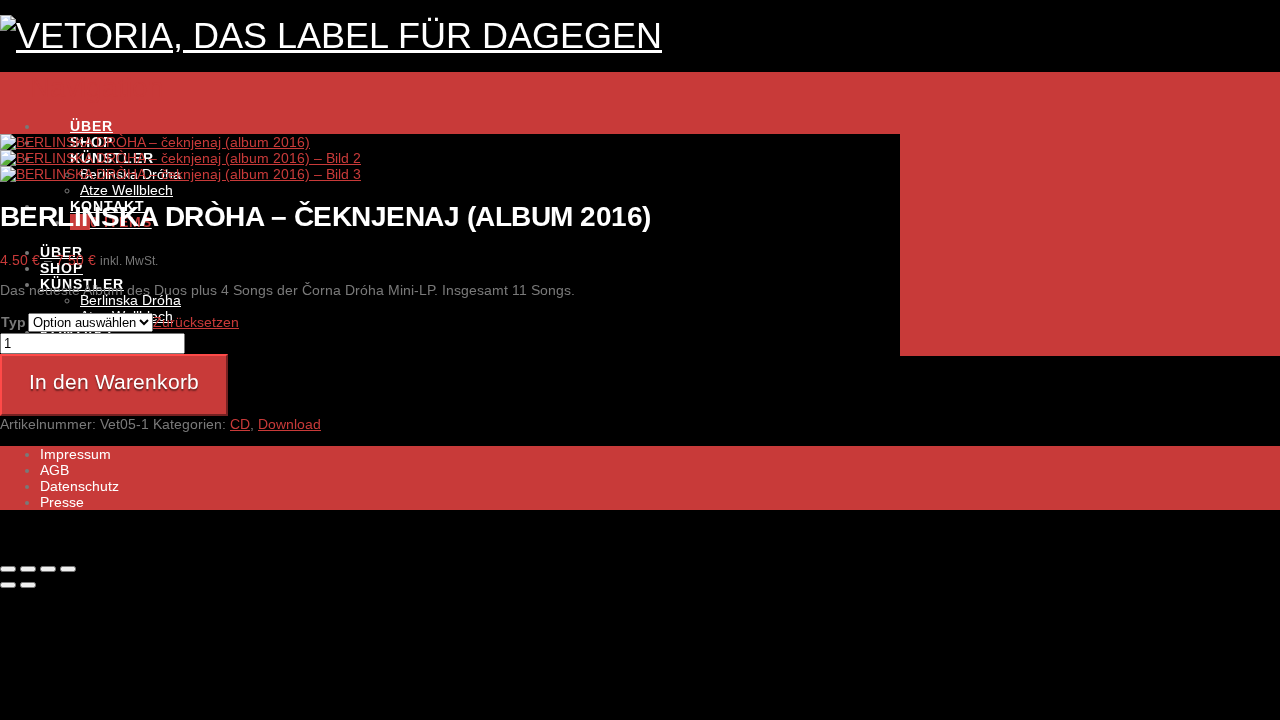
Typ (13, 322)
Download (289, 424)
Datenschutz (79, 486)
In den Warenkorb (114, 381)
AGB (54, 470)
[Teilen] (48, 569)
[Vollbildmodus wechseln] (28, 569)
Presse (62, 502)
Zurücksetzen (196, 322)
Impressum (75, 454)
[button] (82, 87)
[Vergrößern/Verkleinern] (8, 569)
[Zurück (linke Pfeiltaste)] (8, 585)
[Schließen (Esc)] (68, 569)
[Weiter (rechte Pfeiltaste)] (28, 585)
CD (240, 424)
